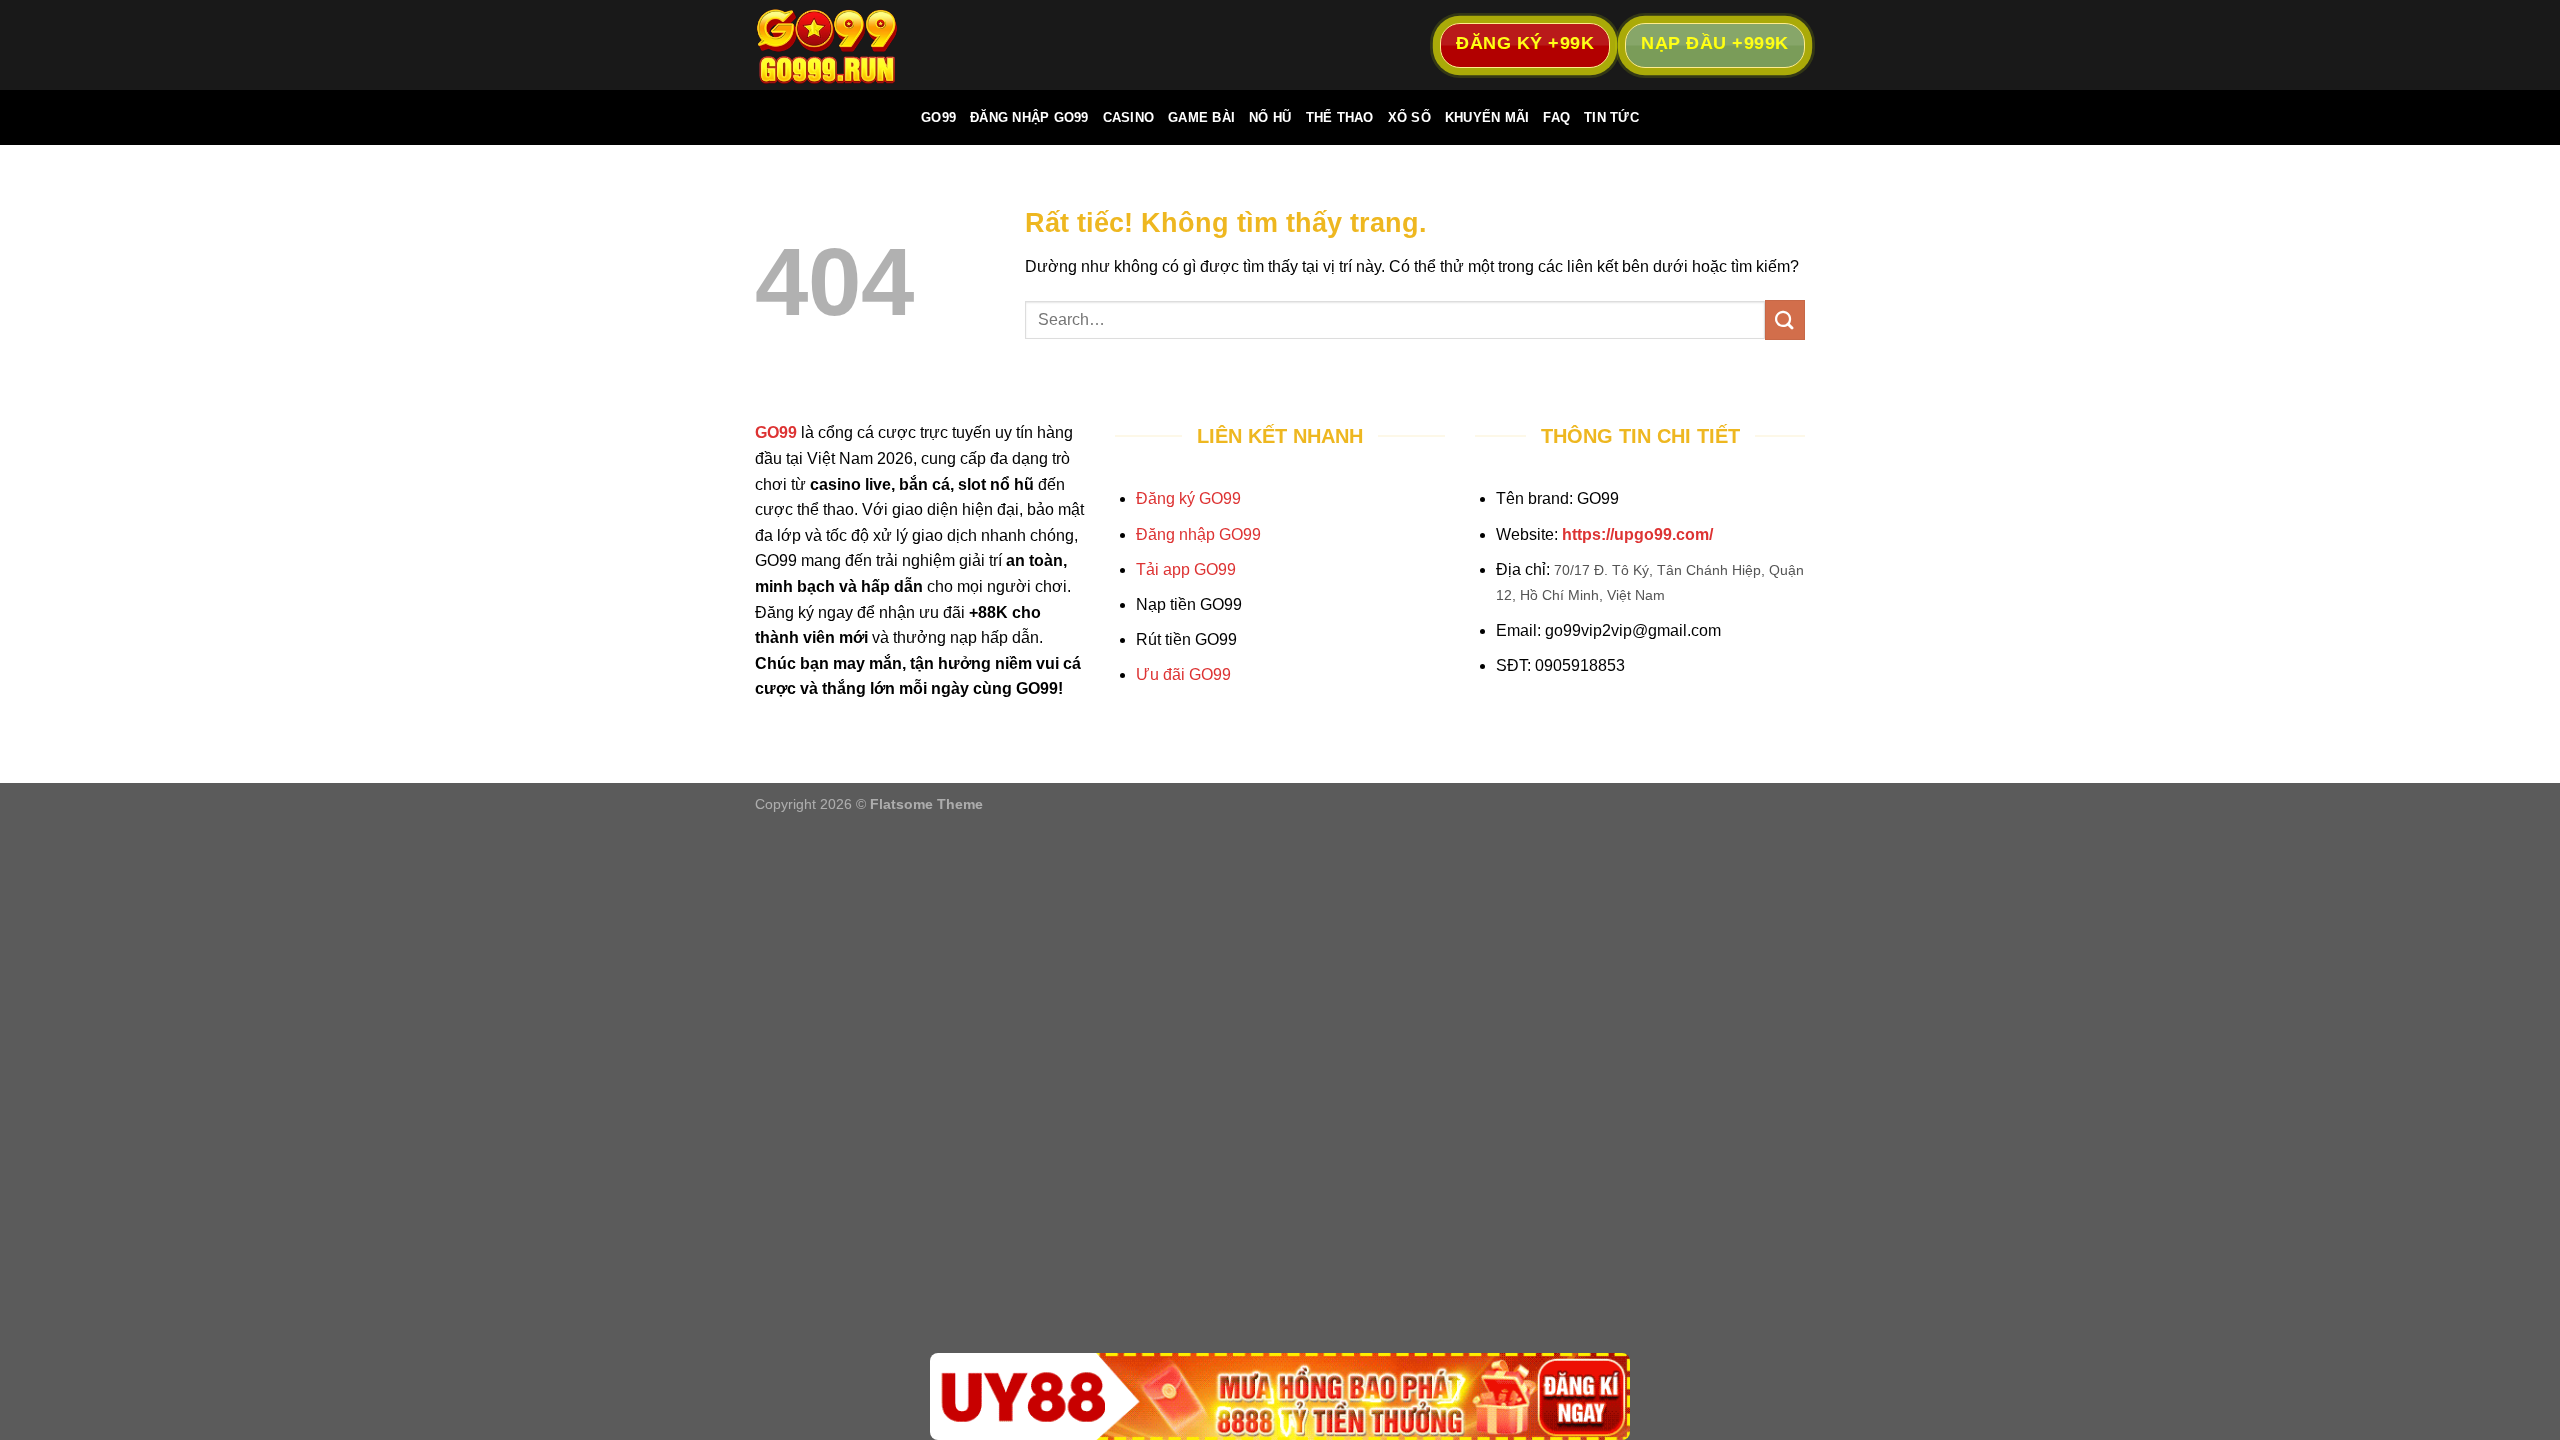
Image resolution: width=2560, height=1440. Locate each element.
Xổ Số (1409, 117)
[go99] (855, 45)
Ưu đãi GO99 (1183, 674)
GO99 (938, 117)
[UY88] (1280, 1396)
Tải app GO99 (1186, 569)
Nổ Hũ (1270, 117)
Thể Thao (1340, 117)
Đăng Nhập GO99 (1029, 117)
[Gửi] (1785, 319)
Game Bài (1201, 117)
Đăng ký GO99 (1188, 498)
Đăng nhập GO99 (1198, 534)
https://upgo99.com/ (1637, 534)
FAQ (1556, 117)
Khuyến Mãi (1487, 117)
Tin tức (1611, 117)
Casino (1129, 117)
